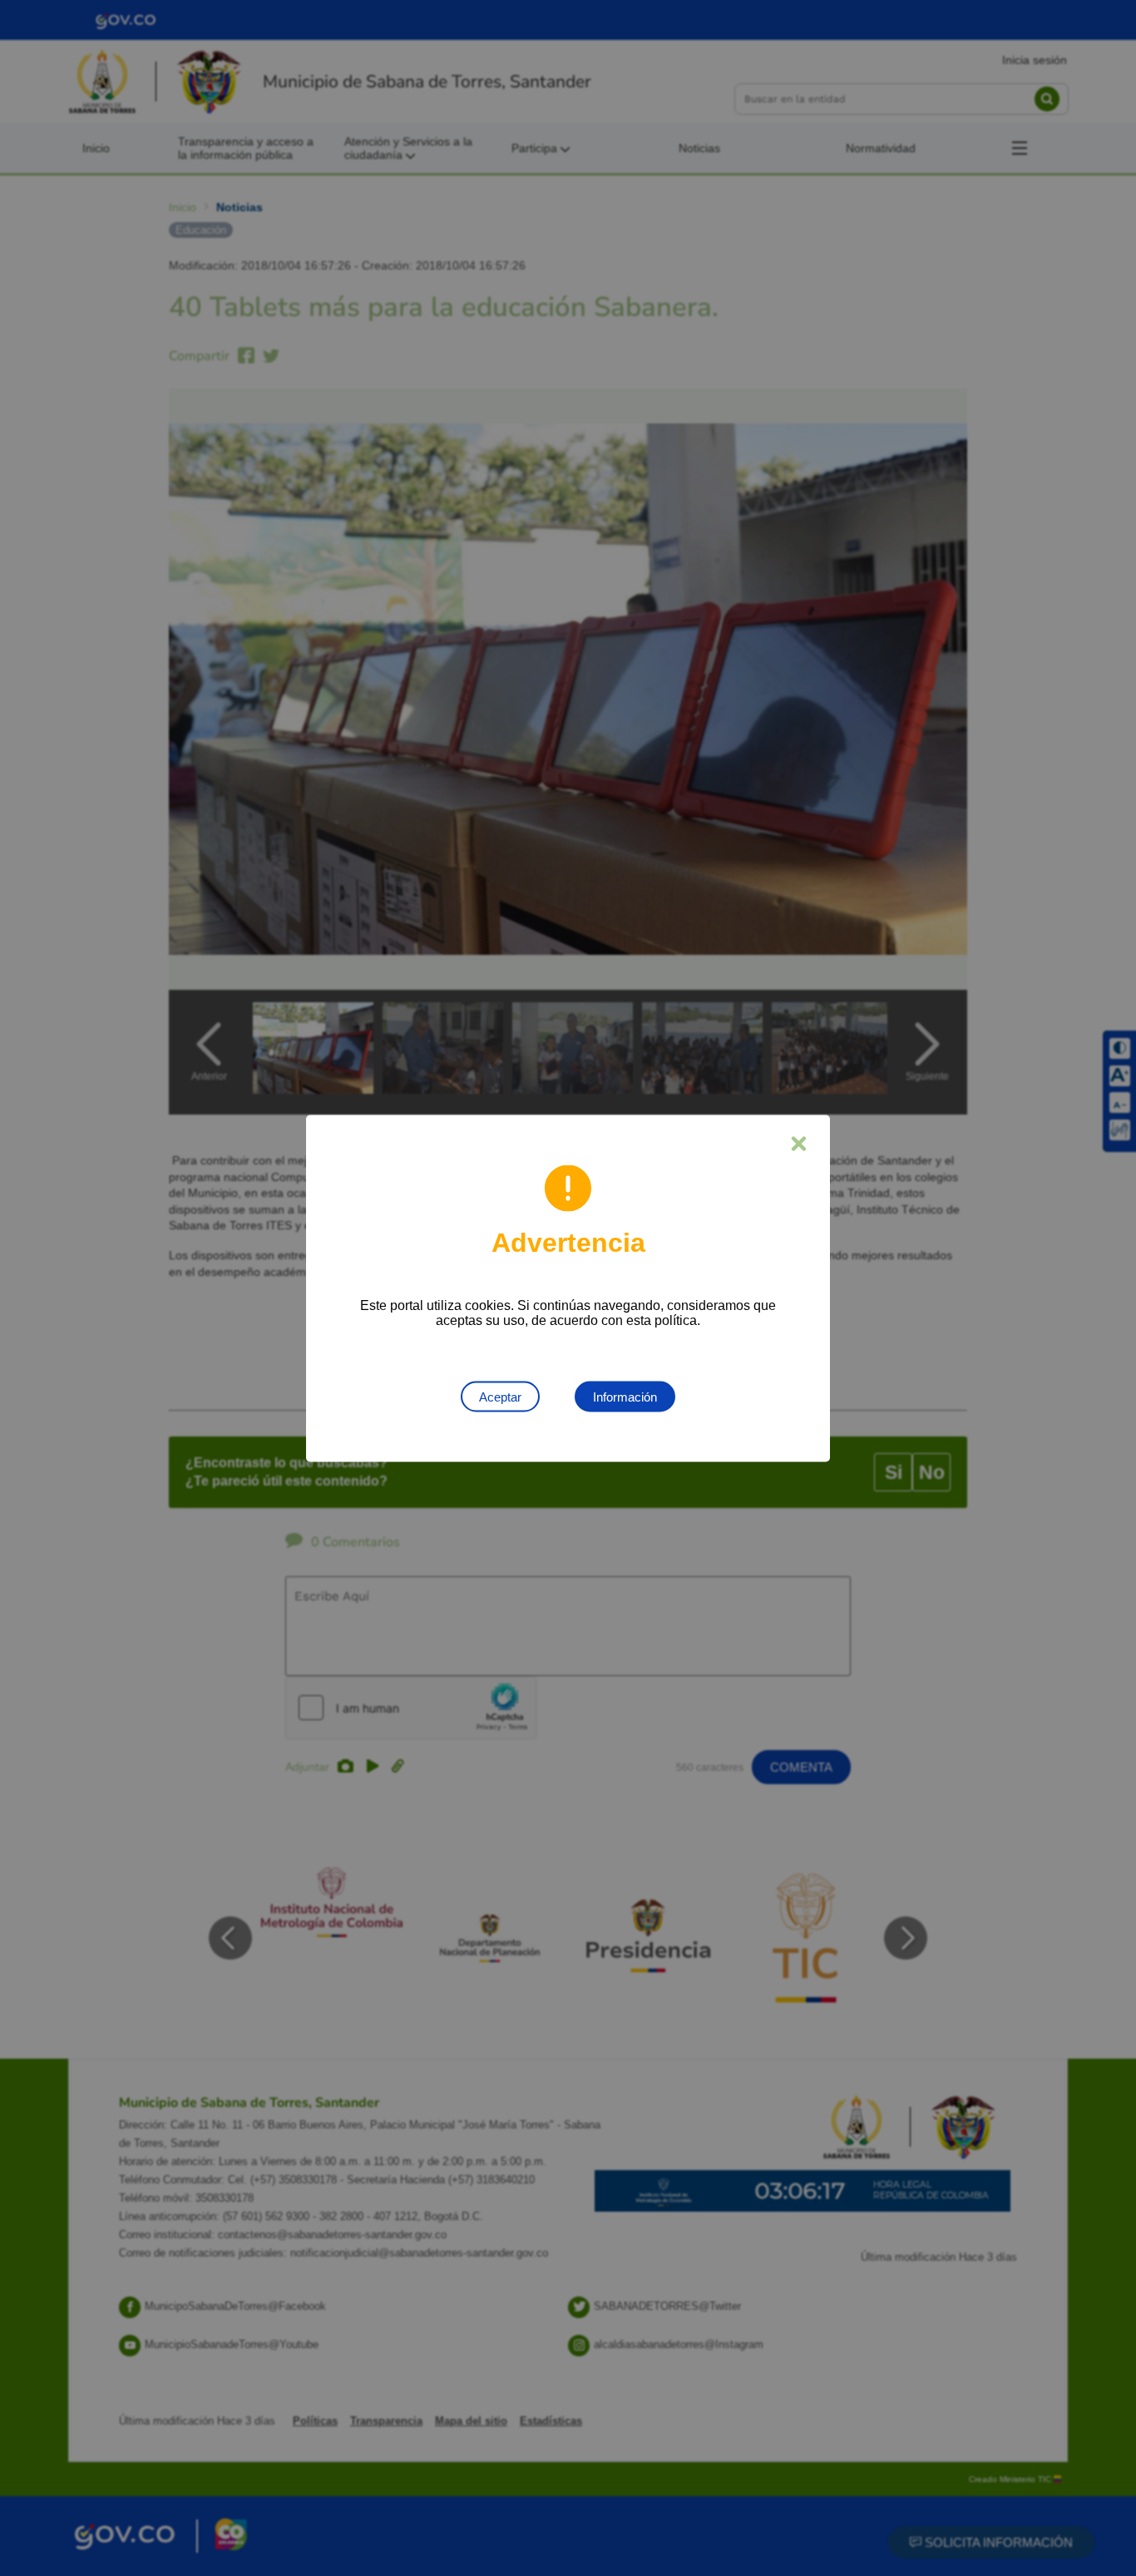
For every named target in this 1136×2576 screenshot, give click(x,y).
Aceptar (500, 1396)
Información (625, 1396)
